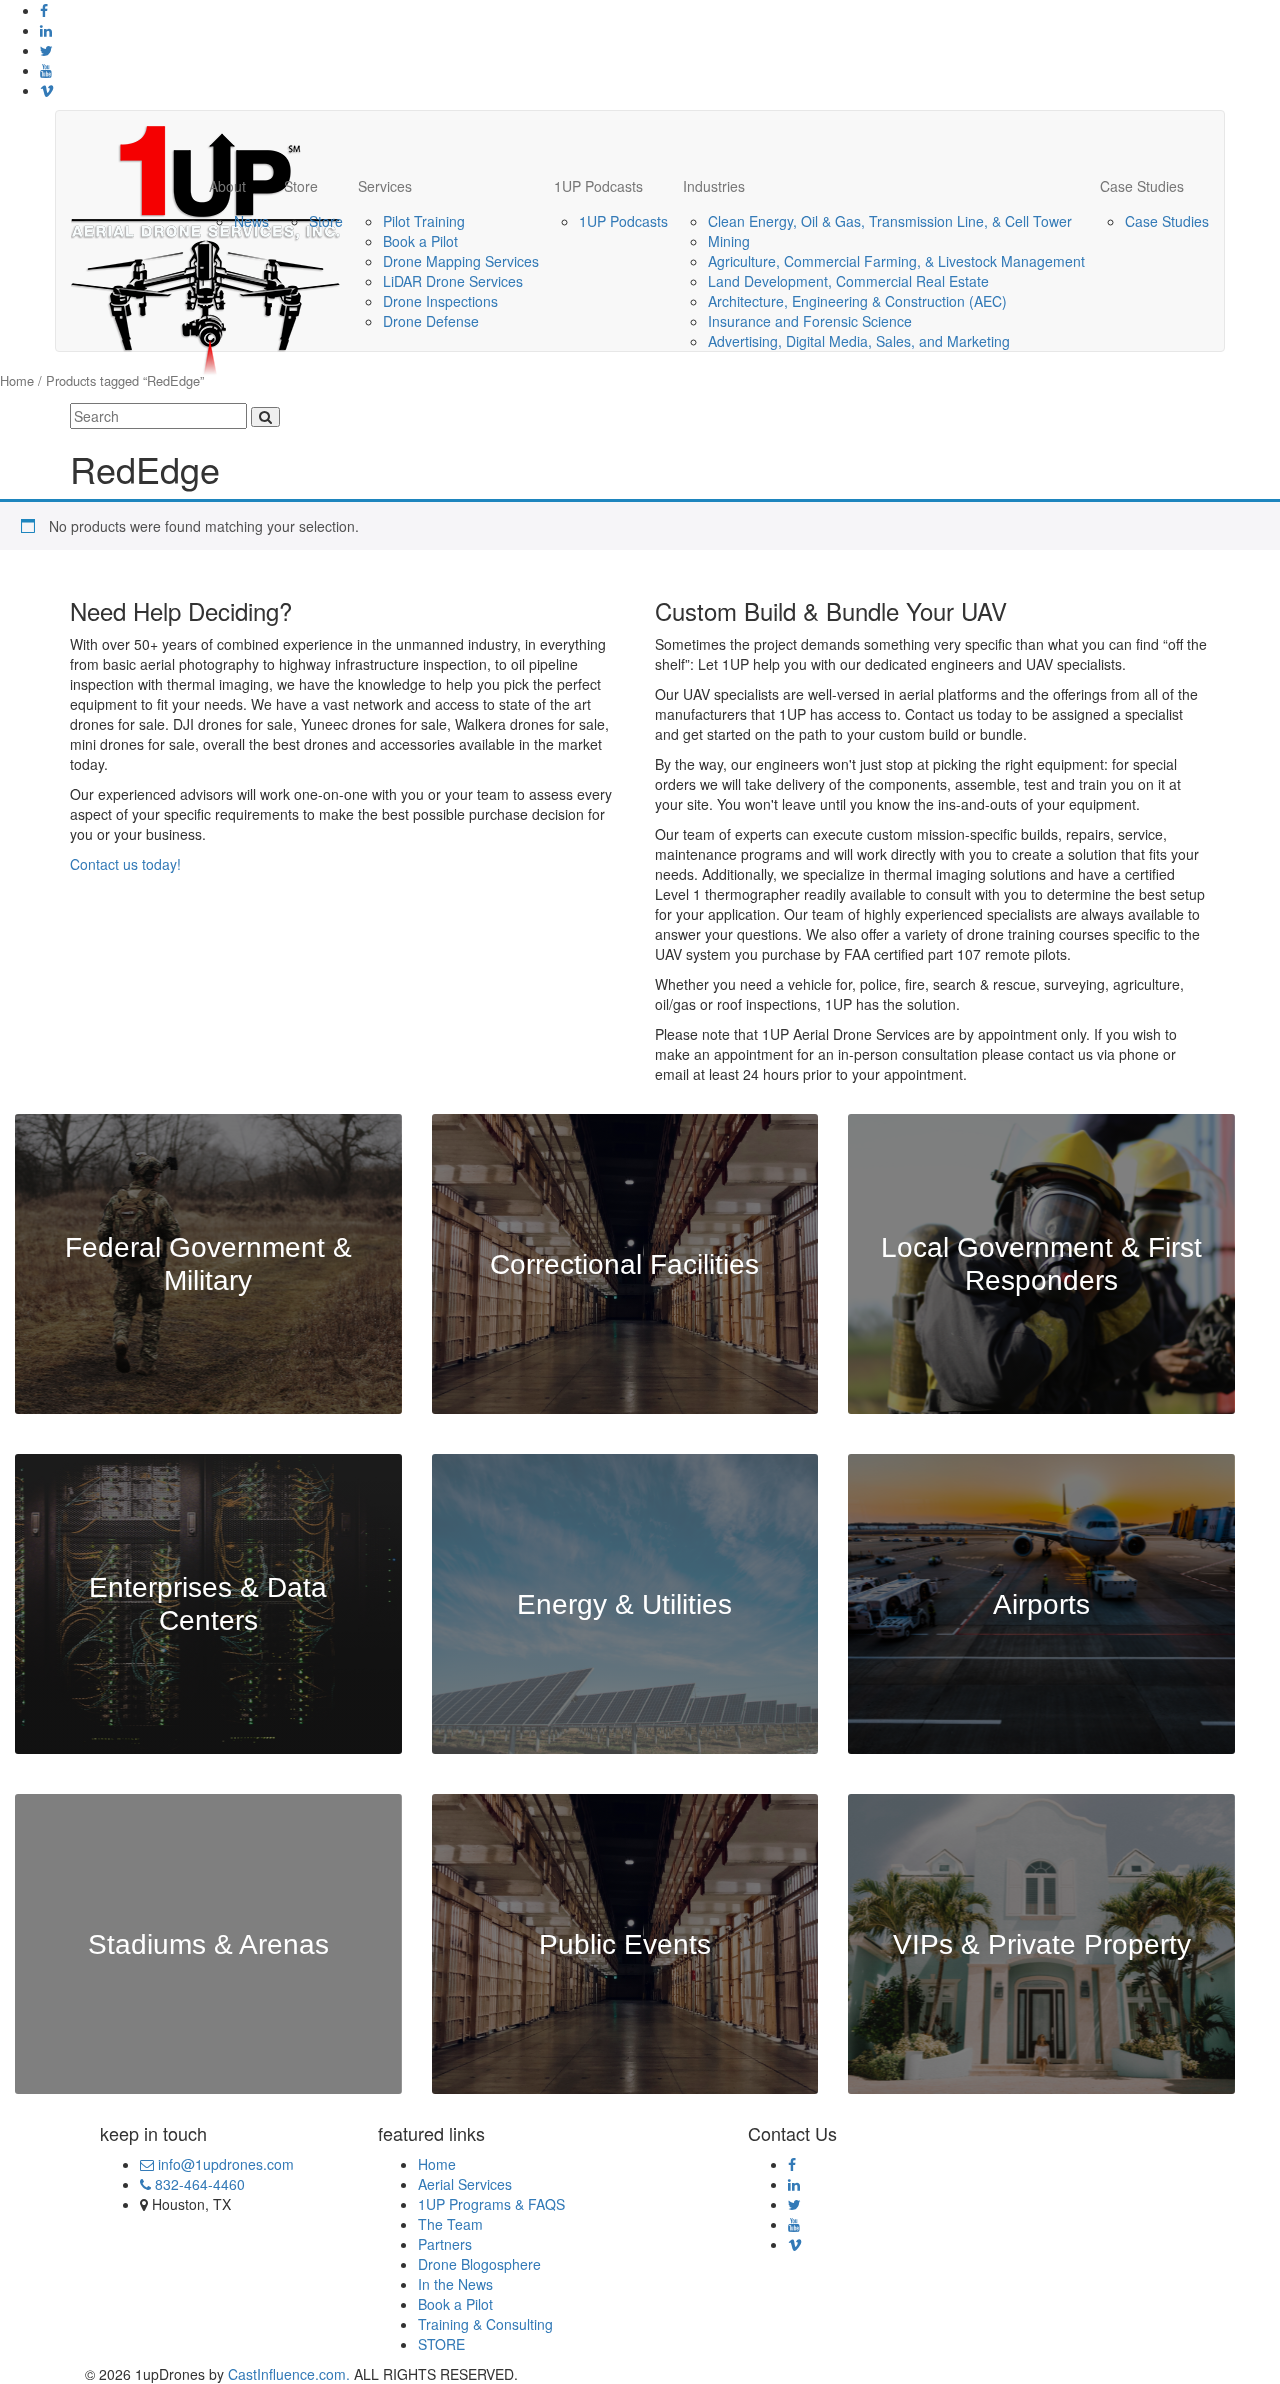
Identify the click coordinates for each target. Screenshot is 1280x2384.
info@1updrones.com (224, 2164)
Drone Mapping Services (461, 261)
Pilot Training (424, 221)
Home (17, 380)
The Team (450, 2224)
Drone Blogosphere (479, 2264)
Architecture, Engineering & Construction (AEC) (857, 301)
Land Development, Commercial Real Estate (848, 281)
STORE (441, 2344)
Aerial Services (465, 2184)
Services (385, 186)
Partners (445, 2244)
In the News (455, 2284)
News (251, 221)
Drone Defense (431, 321)
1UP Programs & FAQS (491, 2204)
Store (301, 186)
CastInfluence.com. (287, 2374)
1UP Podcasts (598, 186)
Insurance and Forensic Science (810, 321)
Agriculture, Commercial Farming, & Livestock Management (896, 261)
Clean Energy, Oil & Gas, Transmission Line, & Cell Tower (890, 221)
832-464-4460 (198, 2184)
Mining (729, 241)
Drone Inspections (440, 301)
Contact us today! (125, 864)
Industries (714, 186)
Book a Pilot (420, 241)
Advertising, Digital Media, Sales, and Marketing (859, 341)
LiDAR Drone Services (453, 281)
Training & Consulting (485, 2324)
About (227, 186)
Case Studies (1142, 186)
